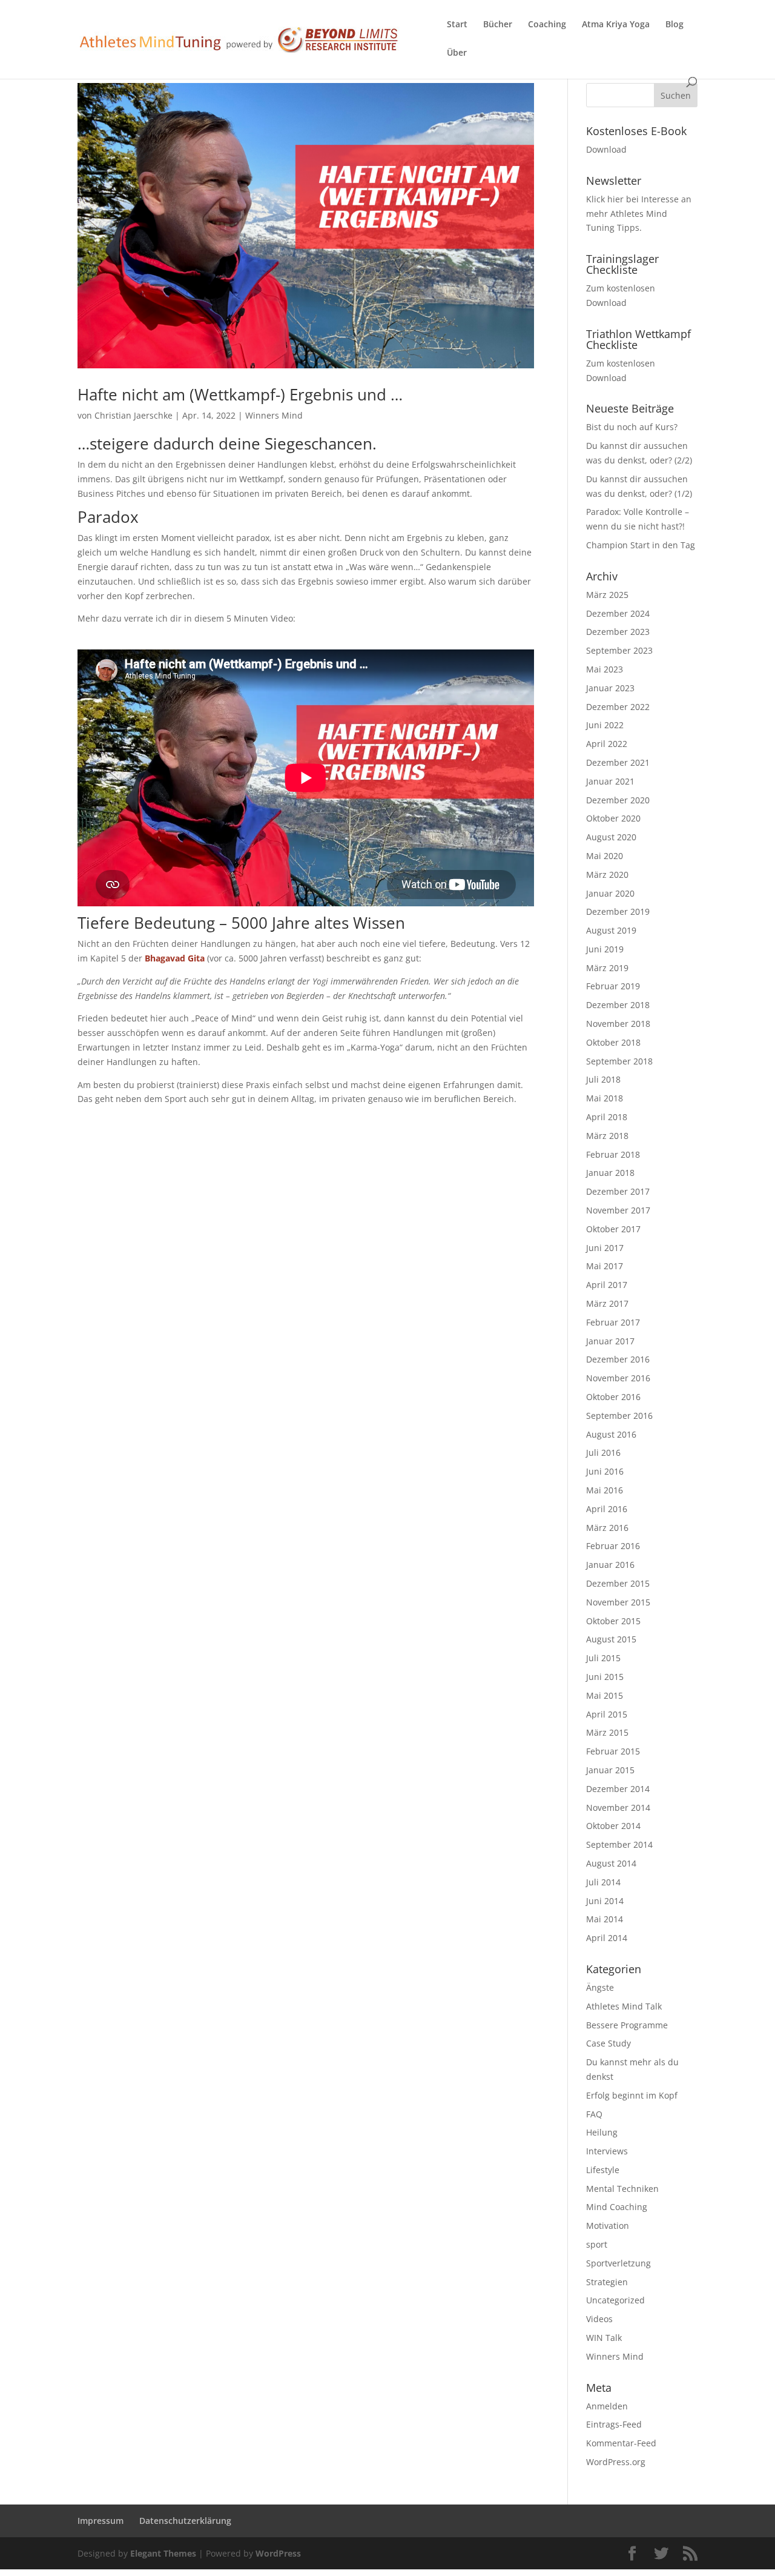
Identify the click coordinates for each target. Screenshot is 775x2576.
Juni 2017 (605, 1248)
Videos (599, 2319)
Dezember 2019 (618, 911)
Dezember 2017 (618, 1191)
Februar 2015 (613, 1751)
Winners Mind (274, 415)
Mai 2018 (605, 1098)
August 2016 (611, 1434)
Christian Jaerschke (134, 415)
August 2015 (611, 1639)
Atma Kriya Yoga (616, 25)
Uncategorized (615, 2300)
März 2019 (607, 968)
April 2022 (607, 744)
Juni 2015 (605, 1677)
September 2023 (619, 650)
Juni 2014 (605, 1901)
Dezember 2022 (618, 707)
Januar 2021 (610, 781)
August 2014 (611, 1863)
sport (597, 2244)
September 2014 (619, 1844)
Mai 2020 (605, 856)
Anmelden (607, 2406)
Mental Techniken (622, 2189)
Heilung (602, 2132)
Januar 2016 (610, 1565)
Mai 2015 (605, 1695)
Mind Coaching (617, 2207)
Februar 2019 (613, 986)
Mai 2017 (605, 1266)
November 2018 (618, 1024)
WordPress (278, 2553)
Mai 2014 (605, 1919)
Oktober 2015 (613, 1621)
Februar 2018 (613, 1154)
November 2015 (618, 1602)
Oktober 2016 (613, 1397)
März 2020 (607, 875)
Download (606, 149)
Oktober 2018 (613, 1042)
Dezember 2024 (618, 613)
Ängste (600, 1987)
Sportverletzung (618, 2263)
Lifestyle (603, 2170)
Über (457, 53)
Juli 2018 (603, 1079)
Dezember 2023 (618, 632)
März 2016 (607, 1528)
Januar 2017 (610, 1341)
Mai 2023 (605, 669)
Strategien (607, 2282)
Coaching (547, 25)
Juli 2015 (603, 1658)
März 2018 (607, 1136)
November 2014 (618, 1808)
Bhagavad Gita (175, 958)
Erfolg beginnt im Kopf (632, 2095)
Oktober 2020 (613, 818)
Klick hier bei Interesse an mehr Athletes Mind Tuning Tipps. (639, 214)
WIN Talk (604, 2338)
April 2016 (607, 1509)
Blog (674, 25)
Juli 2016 (603, 1452)
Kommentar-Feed (621, 2443)
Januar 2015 (610, 1770)
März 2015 (607, 1732)
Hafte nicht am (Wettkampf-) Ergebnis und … (240, 394)
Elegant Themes (163, 2553)
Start (457, 25)
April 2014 (607, 1938)
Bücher (498, 25)
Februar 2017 (613, 1322)
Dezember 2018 (618, 1005)
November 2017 (618, 1210)
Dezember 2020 (618, 800)
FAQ (594, 2114)
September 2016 (619, 1416)
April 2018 (607, 1117)
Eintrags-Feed (614, 2424)
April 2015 (607, 1714)
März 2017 (607, 1303)
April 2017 (607, 1285)
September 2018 (619, 1061)
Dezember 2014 (618, 1789)
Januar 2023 (610, 688)
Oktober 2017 (613, 1229)
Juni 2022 (605, 725)
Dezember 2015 (618, 1583)
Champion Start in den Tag (641, 545)
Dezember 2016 (618, 1359)
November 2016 (618, 1378)
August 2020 (611, 837)
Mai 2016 (605, 1490)
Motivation (608, 2226)
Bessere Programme (627, 2025)
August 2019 (611, 930)
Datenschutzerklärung (185, 2521)
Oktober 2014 (613, 1826)
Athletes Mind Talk (624, 2006)
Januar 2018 (610, 1173)
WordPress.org (616, 2462)
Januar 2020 (610, 893)
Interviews (607, 2151)
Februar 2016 (613, 1546)
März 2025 (607, 595)
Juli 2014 (603, 1882)
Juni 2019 (605, 949)
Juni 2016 (605, 1471)
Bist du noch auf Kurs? (632, 427)
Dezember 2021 (618, 762)
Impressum (101, 2521)
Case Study (608, 2043)
